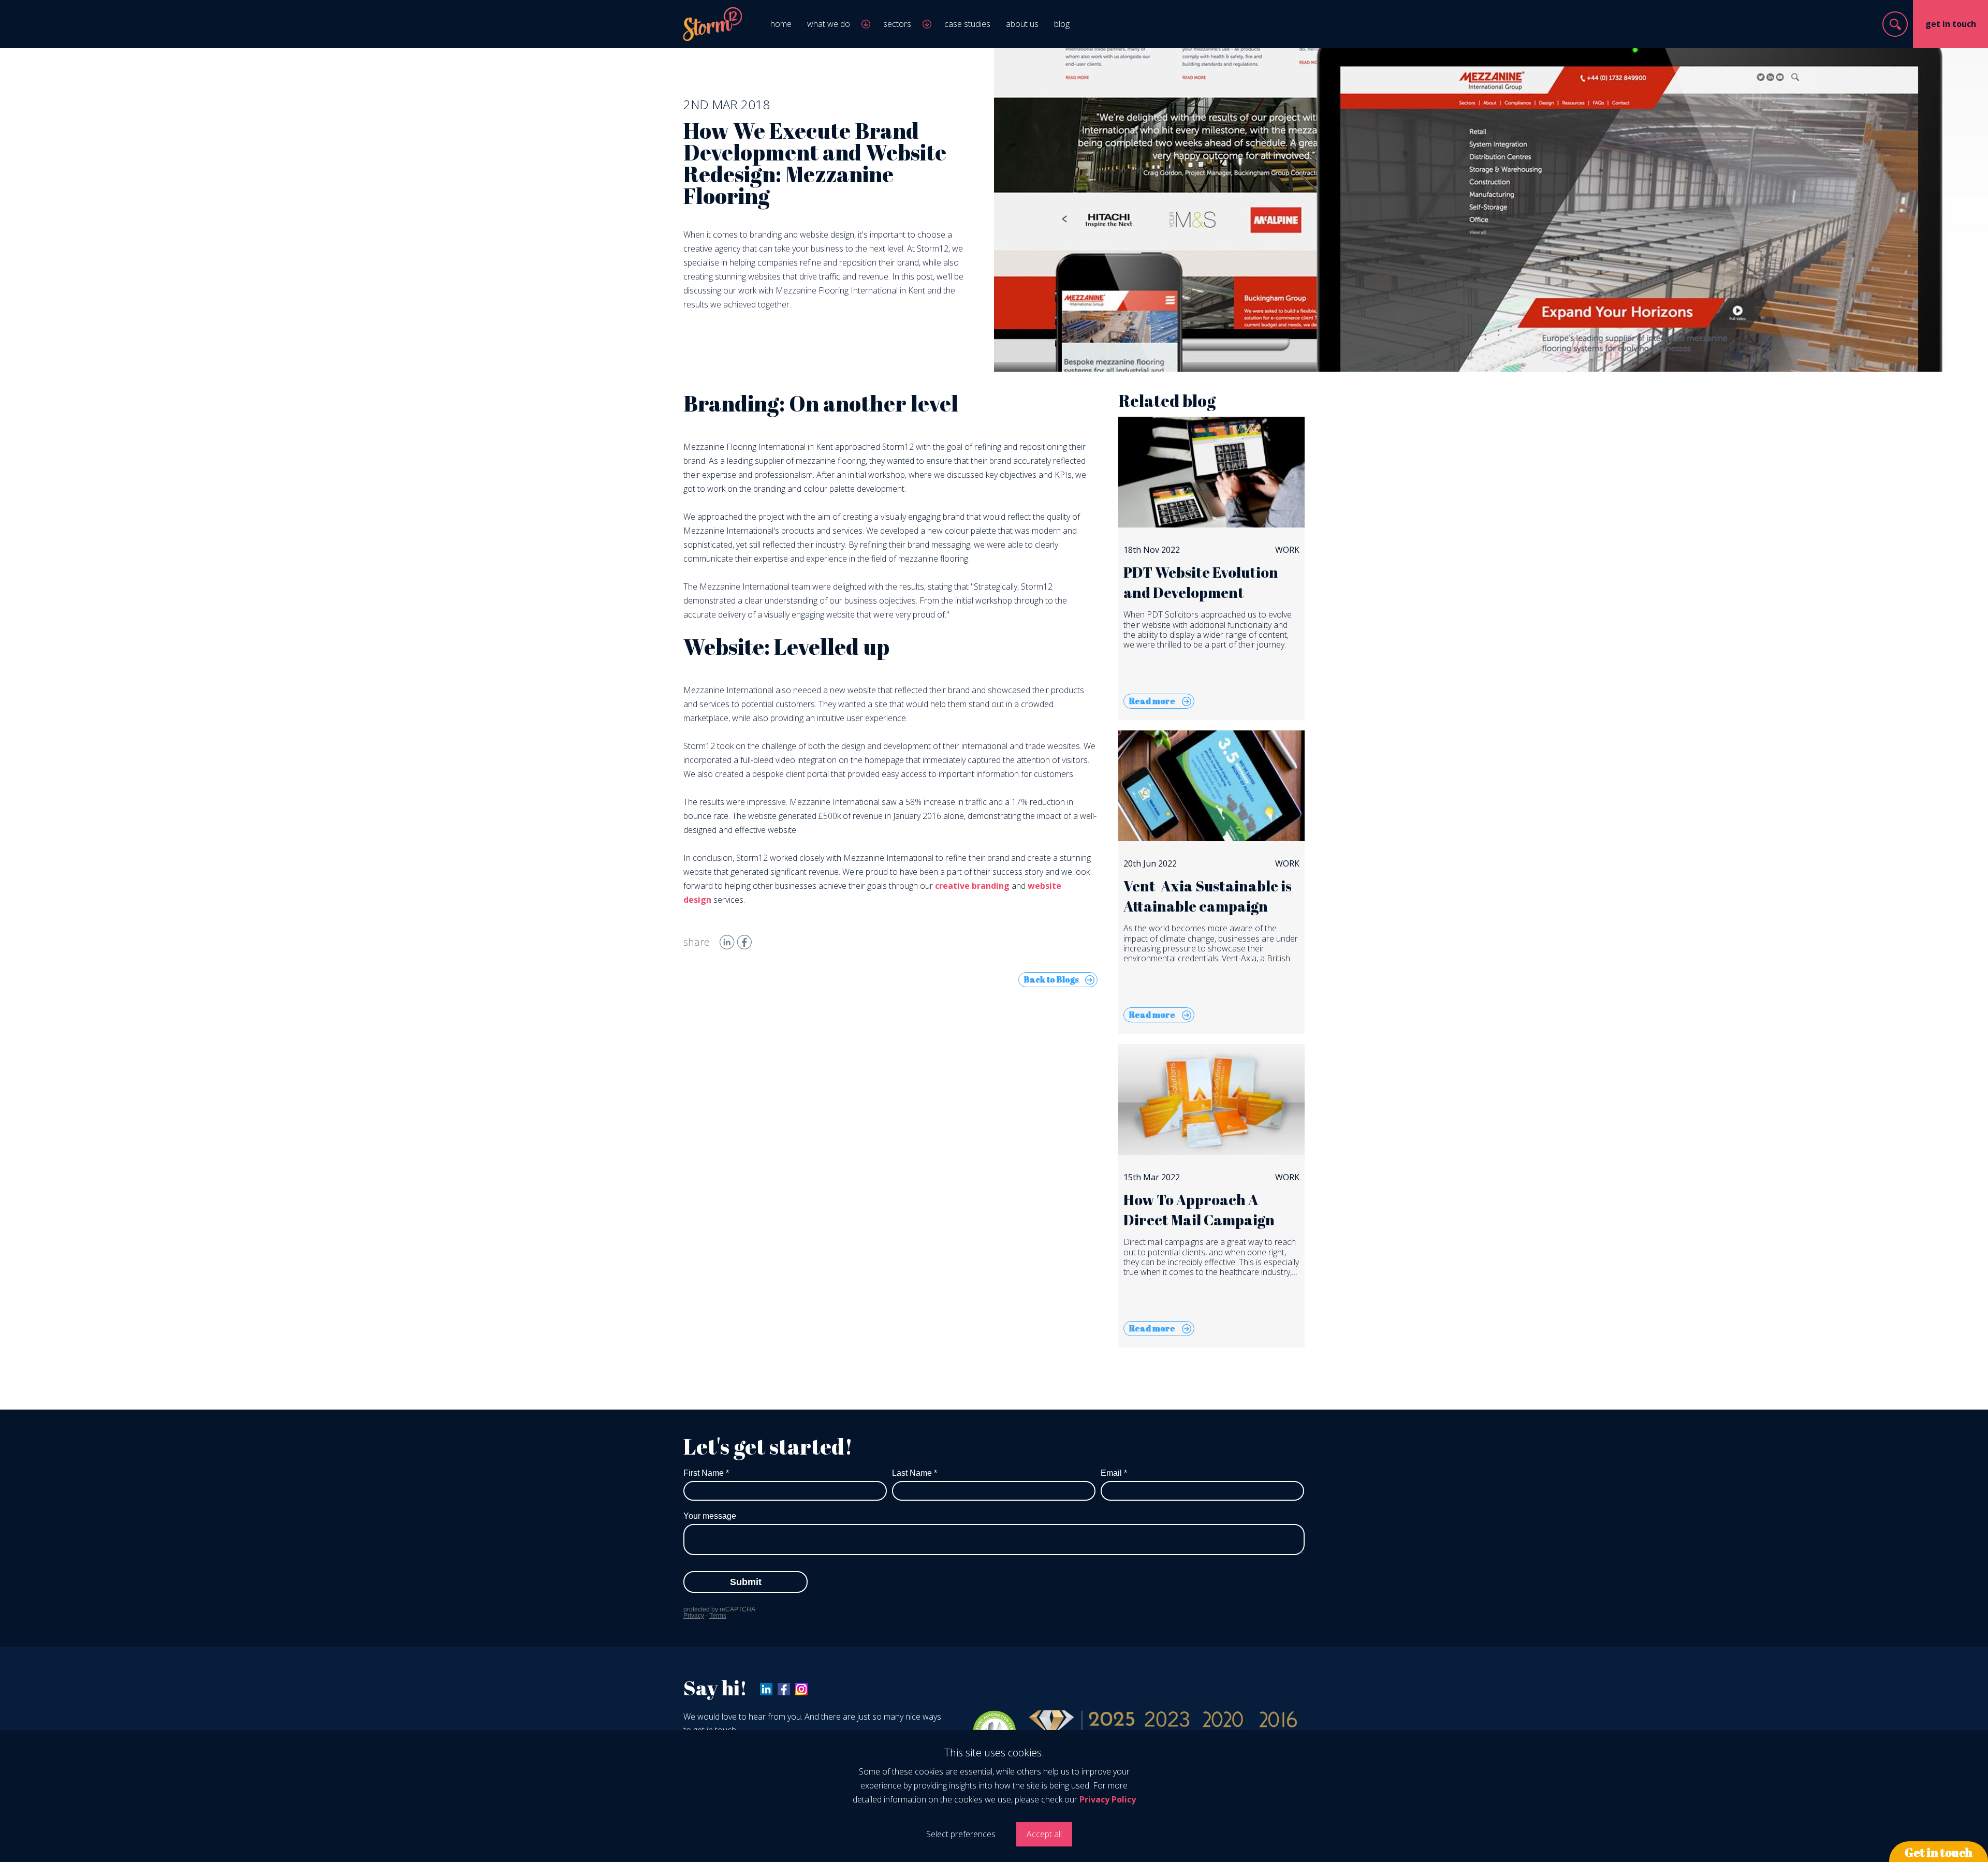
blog (1062, 24)
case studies (967, 24)
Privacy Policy (1108, 1799)
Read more (1152, 701)
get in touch (1951, 24)
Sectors (897, 24)
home (781, 24)
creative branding (972, 886)
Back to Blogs (1051, 979)
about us (1022, 24)
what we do (829, 24)
